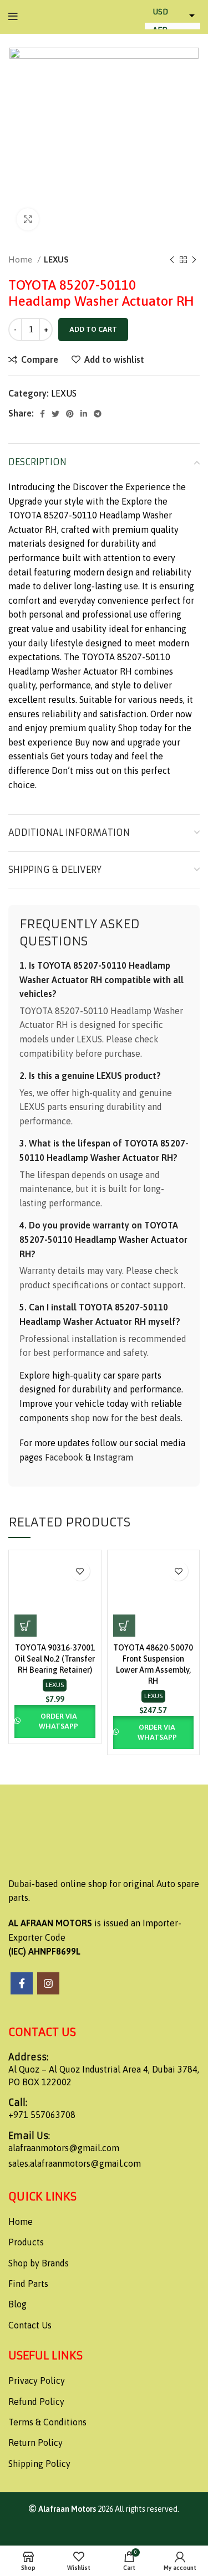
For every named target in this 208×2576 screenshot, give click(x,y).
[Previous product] (172, 260)
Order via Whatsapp (59, 1721)
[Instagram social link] (48, 1983)
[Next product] (194, 260)
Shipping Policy (39, 2464)
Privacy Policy (37, 2380)
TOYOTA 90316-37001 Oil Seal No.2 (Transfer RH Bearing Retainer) (55, 1659)
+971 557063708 (42, 2115)
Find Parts (28, 2284)
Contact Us (30, 2325)
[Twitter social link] (55, 414)
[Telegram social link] (98, 414)
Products (26, 2242)
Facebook (64, 1457)
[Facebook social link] (42, 414)
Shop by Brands (39, 2263)
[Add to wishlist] (80, 1571)
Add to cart (93, 329)
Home (21, 259)
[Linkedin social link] (84, 414)
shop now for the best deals (126, 1418)
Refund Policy (36, 2402)
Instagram (113, 1457)
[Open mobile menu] (13, 17)
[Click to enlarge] (28, 219)
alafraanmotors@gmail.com (64, 2148)
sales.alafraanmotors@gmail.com (75, 2163)
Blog (17, 2304)
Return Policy (35, 2443)
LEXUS (56, 259)
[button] (26, 1626)
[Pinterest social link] (70, 414)
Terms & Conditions (47, 2422)
